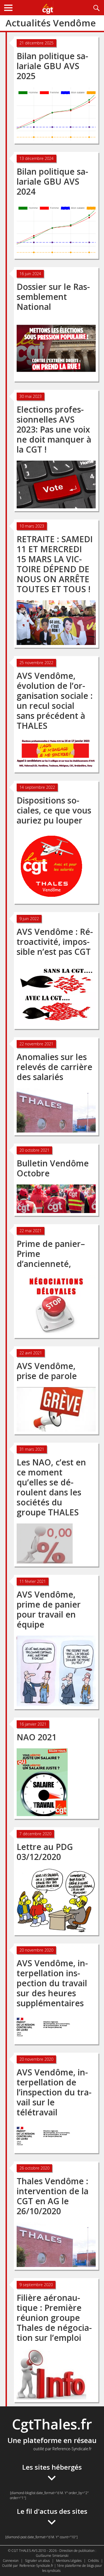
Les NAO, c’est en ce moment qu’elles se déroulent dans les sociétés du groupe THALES (51, 1487)
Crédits (93, 2561)
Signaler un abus (37, 2561)
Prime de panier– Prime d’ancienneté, (51, 1254)
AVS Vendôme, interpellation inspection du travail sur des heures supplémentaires (52, 1983)
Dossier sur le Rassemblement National (53, 297)
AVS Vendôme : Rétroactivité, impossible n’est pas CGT (55, 942)
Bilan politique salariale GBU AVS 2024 (52, 181)
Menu (8, 8)
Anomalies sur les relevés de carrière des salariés (54, 1067)
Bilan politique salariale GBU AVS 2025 (52, 66)
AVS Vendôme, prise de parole (47, 1371)
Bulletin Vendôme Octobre (53, 1168)
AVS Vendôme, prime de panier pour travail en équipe (49, 1609)
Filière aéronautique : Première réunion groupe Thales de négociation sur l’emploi (54, 2318)
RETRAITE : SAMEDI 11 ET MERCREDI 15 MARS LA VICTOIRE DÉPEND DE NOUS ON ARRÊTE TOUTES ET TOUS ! (55, 564)
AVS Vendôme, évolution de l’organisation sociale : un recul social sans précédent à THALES (55, 701)
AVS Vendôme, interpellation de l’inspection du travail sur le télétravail (54, 2092)
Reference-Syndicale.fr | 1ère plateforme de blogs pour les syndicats (61, 2568)
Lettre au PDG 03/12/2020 (45, 1852)
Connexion (11, 2561)
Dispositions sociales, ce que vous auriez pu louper (54, 810)
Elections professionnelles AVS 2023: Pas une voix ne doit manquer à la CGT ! (54, 429)
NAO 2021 (37, 1737)
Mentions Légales (69, 2561)
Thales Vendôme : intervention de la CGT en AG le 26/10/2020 (53, 2196)
